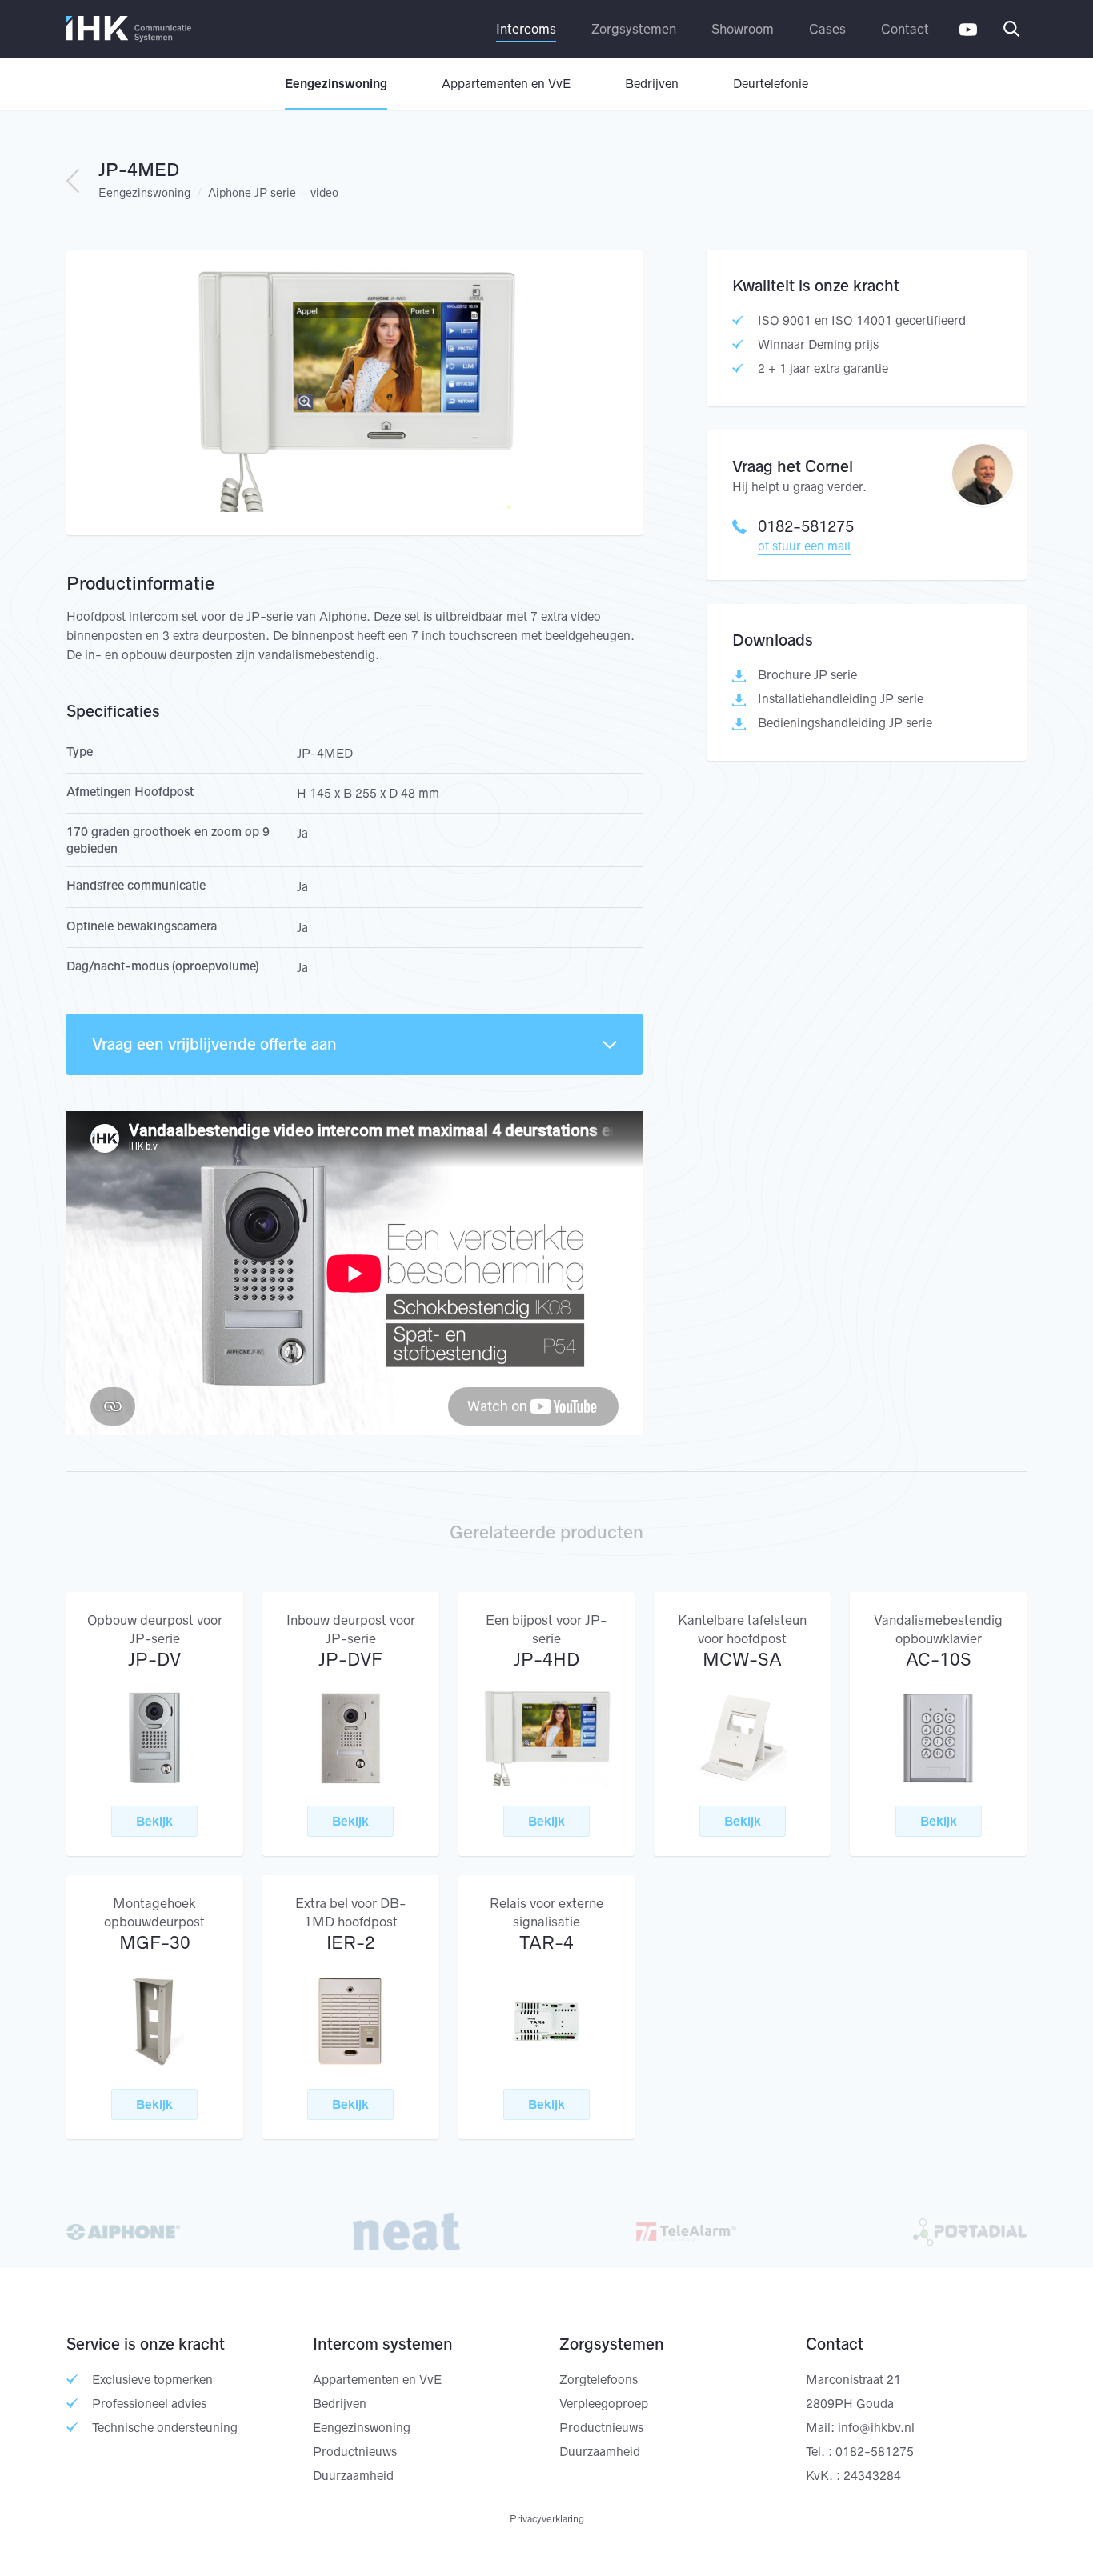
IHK (129, 29)
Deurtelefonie (771, 84)
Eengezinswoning (336, 84)
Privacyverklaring (547, 2519)
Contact (905, 29)
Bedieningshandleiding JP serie (845, 723)
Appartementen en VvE (506, 84)
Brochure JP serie (807, 675)
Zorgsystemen (634, 29)
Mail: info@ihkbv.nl (860, 2428)
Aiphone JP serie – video (273, 193)
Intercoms (526, 29)
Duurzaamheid (353, 2476)
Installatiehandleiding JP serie (841, 699)
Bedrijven (652, 84)
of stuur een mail (804, 546)
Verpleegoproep (604, 2404)
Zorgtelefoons (599, 2380)
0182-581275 (806, 526)
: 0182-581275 (871, 2452)
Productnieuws (355, 2452)
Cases (827, 29)
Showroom (743, 29)
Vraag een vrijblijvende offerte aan (214, 1044)
